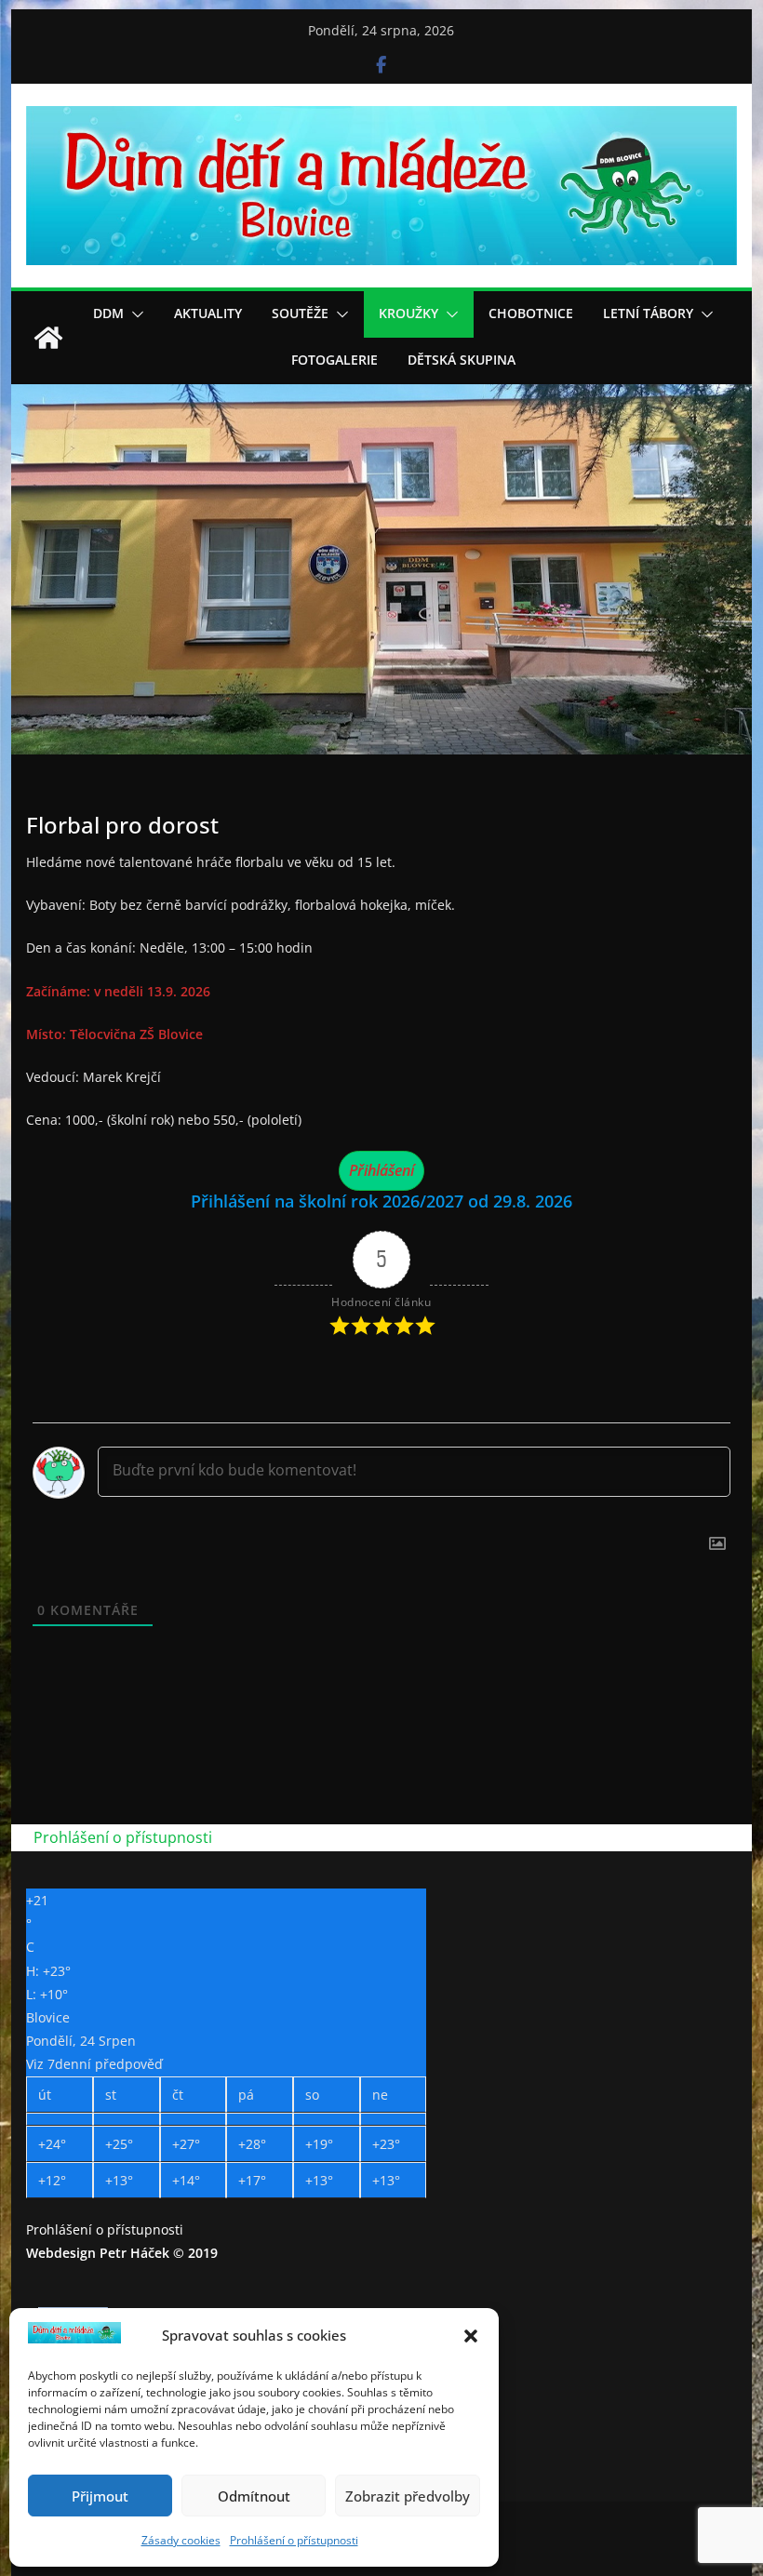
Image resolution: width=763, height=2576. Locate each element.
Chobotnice (531, 313)
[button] (471, 2336)
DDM (108, 313)
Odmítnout (254, 2496)
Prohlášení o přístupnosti (294, 2540)
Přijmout (100, 2496)
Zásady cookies (181, 2540)
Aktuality (208, 313)
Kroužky (408, 313)
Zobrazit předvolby (408, 2496)
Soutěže (300, 313)
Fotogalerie (335, 360)
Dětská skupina (462, 360)
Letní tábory (648, 313)
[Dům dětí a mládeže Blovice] (48, 338)
